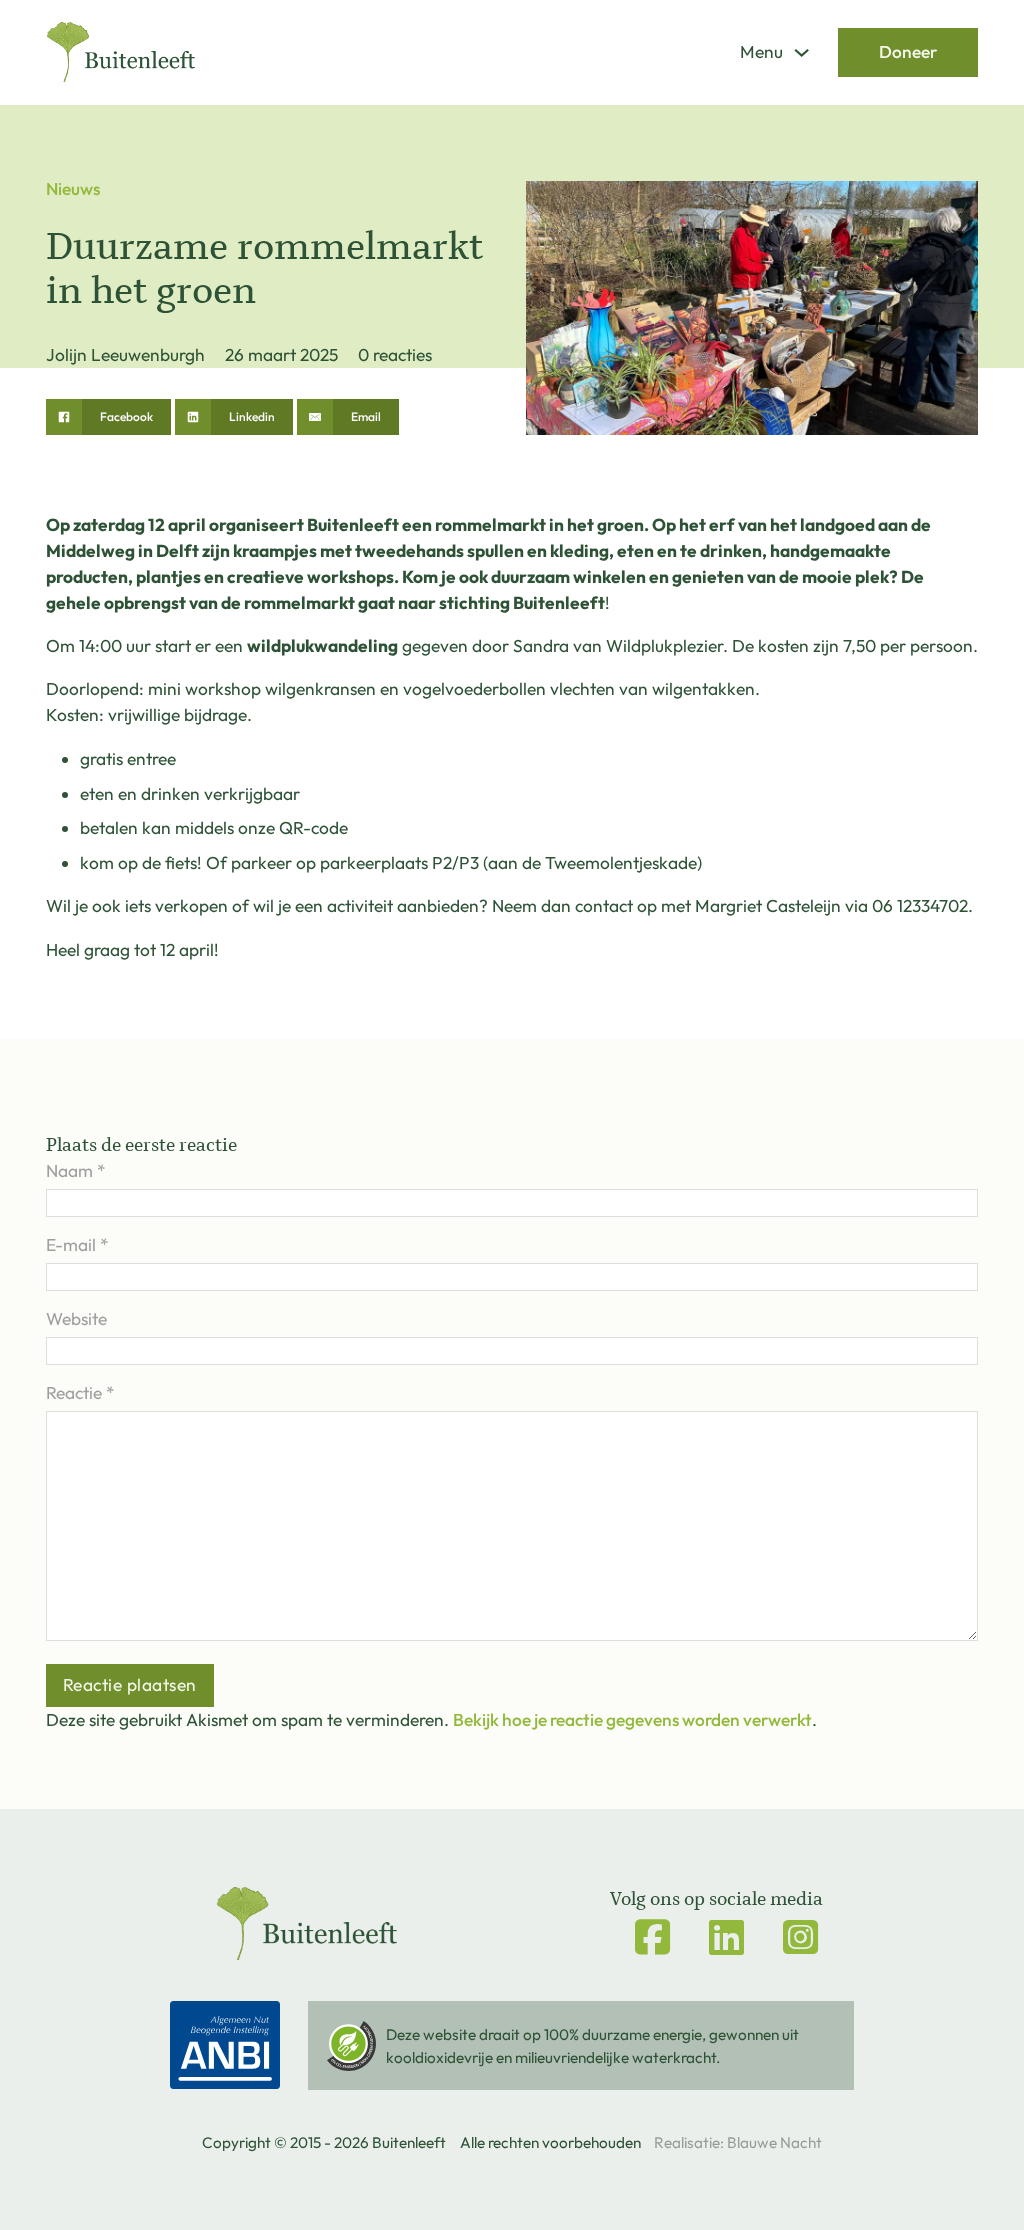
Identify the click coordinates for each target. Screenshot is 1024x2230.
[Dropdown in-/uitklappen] (801, 52)
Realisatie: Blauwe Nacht (738, 2142)
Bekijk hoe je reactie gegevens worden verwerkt (632, 1720)
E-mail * (77, 1245)
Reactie (80, 1393)
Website (76, 1319)
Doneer (908, 52)
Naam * (75, 1171)
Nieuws (73, 189)
